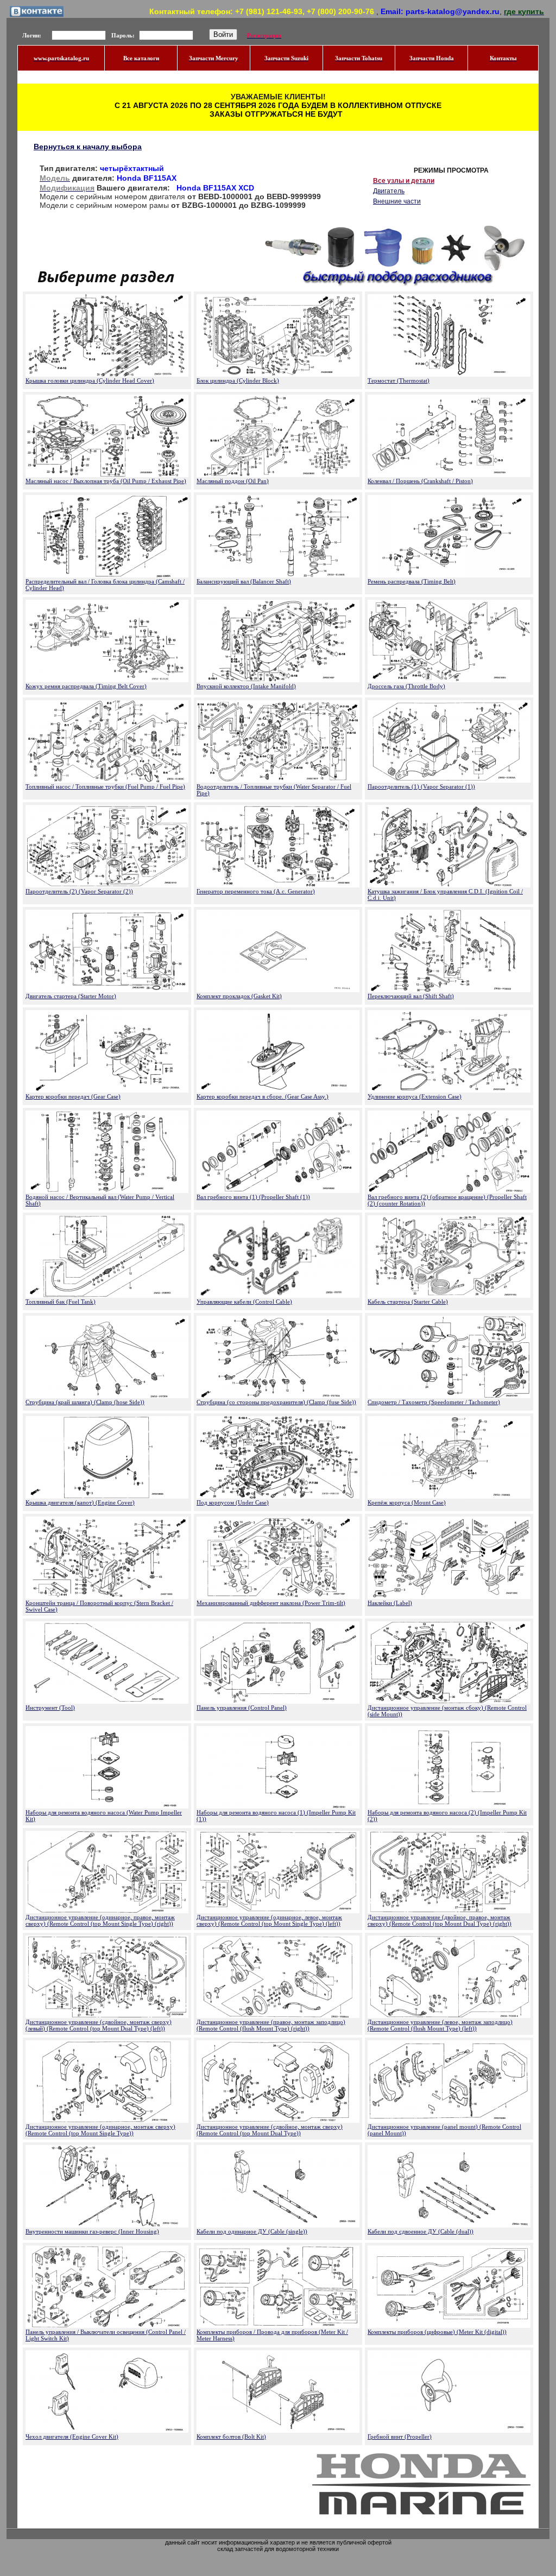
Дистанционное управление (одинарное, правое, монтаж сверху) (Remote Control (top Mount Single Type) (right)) (100, 1920)
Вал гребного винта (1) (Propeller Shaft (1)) (253, 1197)
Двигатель (389, 191)
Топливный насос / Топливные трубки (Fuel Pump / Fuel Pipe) (105, 786)
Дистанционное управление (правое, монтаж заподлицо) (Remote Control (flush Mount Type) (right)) (271, 2025)
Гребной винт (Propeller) (400, 2437)
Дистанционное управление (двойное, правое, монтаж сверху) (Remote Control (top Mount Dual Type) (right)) (440, 1920)
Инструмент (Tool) (50, 1708)
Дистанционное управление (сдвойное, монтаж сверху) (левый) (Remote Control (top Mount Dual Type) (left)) (99, 2025)
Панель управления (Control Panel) (242, 1708)
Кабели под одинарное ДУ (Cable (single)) (252, 2231)
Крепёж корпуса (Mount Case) (407, 1502)
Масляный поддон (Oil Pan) (233, 481)
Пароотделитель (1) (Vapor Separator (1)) (421, 786)
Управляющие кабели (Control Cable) (244, 1302)
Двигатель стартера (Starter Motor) (71, 996)
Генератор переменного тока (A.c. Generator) (256, 891)
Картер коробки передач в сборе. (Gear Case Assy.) (263, 1096)
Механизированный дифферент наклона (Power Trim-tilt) (271, 1603)
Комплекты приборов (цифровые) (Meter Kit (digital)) (437, 2332)
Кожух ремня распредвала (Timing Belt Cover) (86, 686)
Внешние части (397, 201)
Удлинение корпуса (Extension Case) (415, 1096)
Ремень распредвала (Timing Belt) (412, 581)
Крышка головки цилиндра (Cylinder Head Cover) (90, 380)
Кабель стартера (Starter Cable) (408, 1302)
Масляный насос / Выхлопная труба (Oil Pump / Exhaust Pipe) (106, 481)
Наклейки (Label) (390, 1603)
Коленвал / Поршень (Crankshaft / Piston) (420, 481)
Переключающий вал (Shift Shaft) (411, 996)
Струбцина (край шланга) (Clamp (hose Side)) (85, 1402)
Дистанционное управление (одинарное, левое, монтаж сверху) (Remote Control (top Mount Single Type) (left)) (269, 1920)
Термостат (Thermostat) (399, 380)
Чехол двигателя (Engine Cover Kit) (72, 2437)
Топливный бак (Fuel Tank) (61, 1302)
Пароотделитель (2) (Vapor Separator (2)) (79, 891)
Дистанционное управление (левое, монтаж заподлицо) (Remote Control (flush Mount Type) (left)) (440, 2025)
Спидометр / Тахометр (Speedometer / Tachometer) (434, 1402)
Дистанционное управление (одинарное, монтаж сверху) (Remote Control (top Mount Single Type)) (100, 2130)
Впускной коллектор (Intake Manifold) (246, 686)
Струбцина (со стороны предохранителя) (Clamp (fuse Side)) (276, 1402)
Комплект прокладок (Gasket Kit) (239, 996)
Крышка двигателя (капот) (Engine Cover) (80, 1502)
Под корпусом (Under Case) (233, 1502)
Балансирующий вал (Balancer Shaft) (244, 581)
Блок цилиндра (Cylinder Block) (238, 380)
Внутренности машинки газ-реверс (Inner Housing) (92, 2231)
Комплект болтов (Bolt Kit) (231, 2437)
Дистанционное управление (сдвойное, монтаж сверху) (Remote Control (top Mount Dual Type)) (270, 2130)
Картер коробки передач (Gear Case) (73, 1096)
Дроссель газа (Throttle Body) (406, 686)
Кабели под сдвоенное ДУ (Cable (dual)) (421, 2231)
